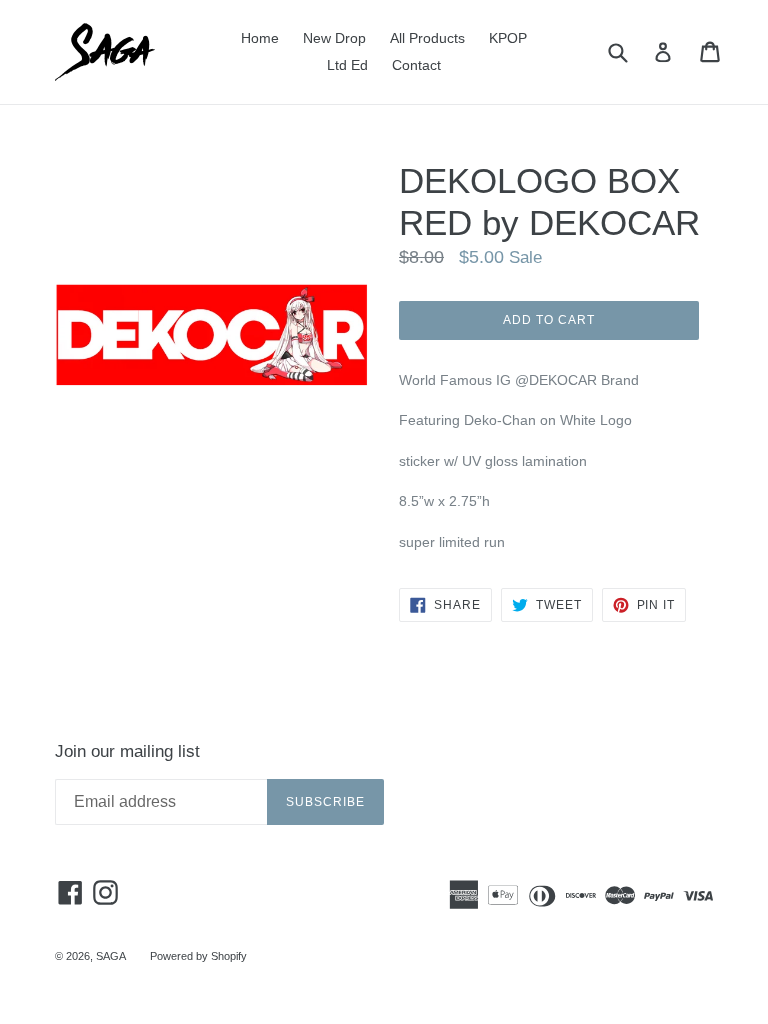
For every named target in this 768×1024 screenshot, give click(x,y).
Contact (416, 65)
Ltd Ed (347, 65)
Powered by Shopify (198, 956)
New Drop (334, 38)
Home (260, 38)
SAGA (111, 956)
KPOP (508, 38)
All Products (427, 38)
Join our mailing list (127, 751)
